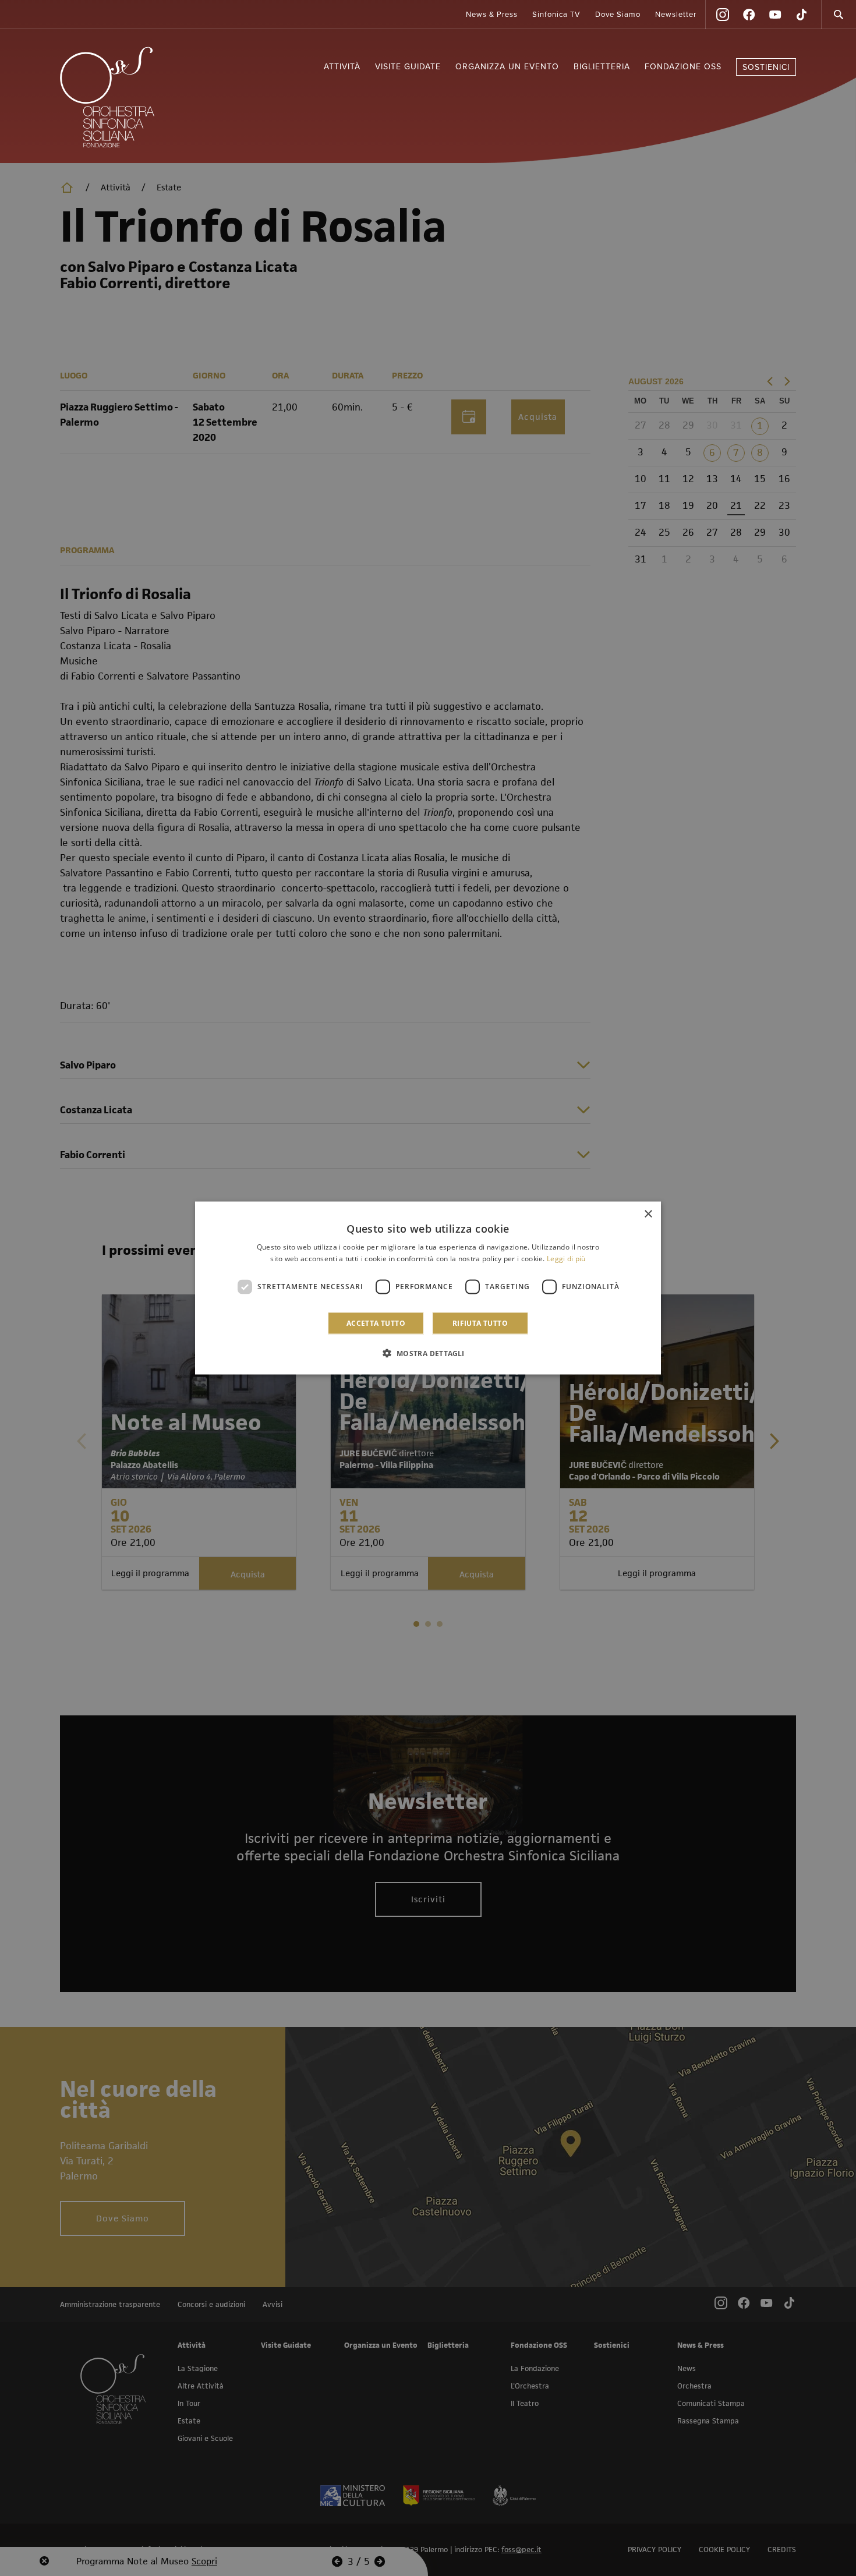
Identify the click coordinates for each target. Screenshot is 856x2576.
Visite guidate (408, 67)
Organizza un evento (507, 67)
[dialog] (428, 1288)
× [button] (648, 1214)
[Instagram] (723, 15)
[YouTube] (775, 15)
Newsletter (676, 15)
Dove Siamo (618, 15)
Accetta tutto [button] (376, 1323)
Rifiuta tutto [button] (480, 1323)
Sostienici (766, 67)
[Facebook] (749, 15)
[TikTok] (801, 15)
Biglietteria (602, 67)
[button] (428, 1353)
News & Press (492, 15)
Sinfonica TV (556, 15)
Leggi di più (566, 1259)
